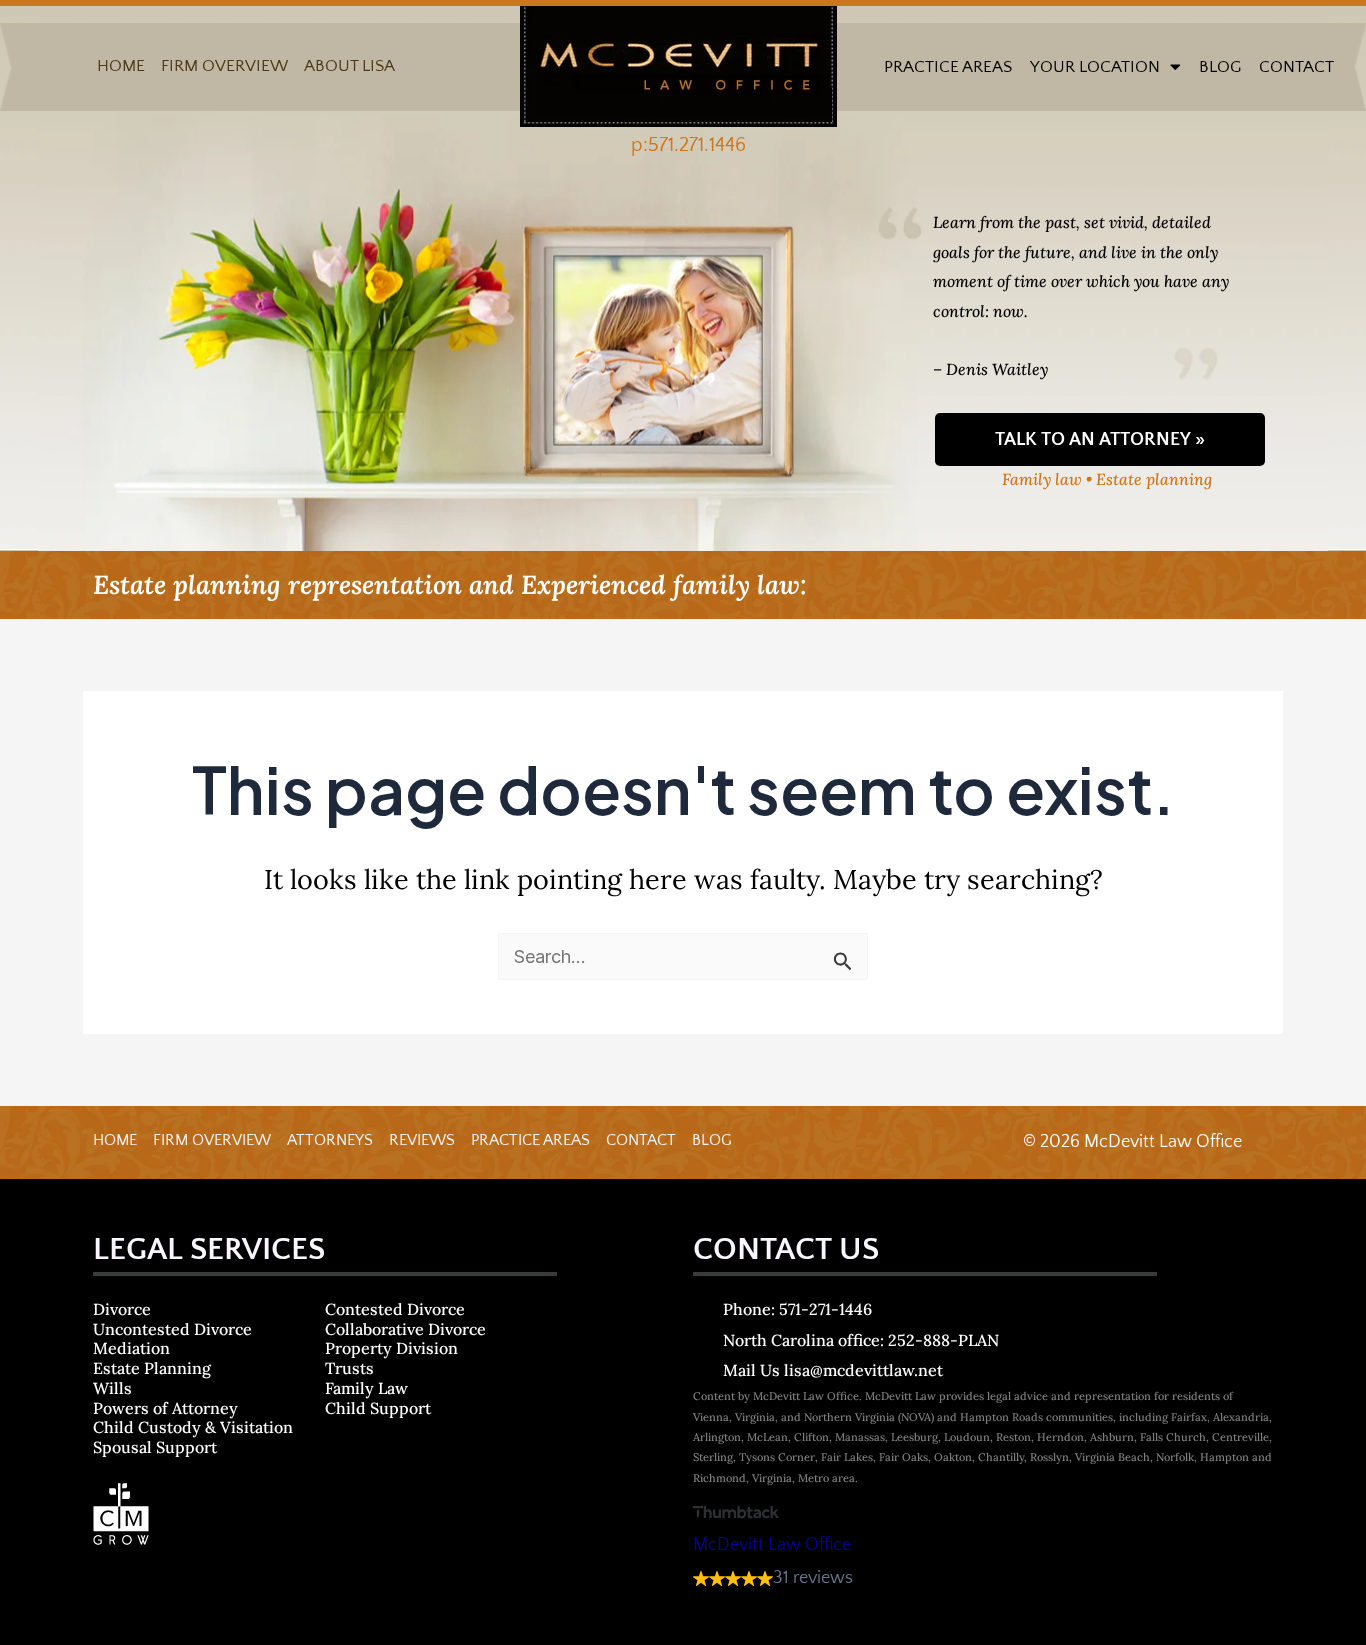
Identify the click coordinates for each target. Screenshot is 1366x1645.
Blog (1220, 67)
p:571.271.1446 (688, 145)
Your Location (1095, 67)
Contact (1296, 67)
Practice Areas (948, 67)
